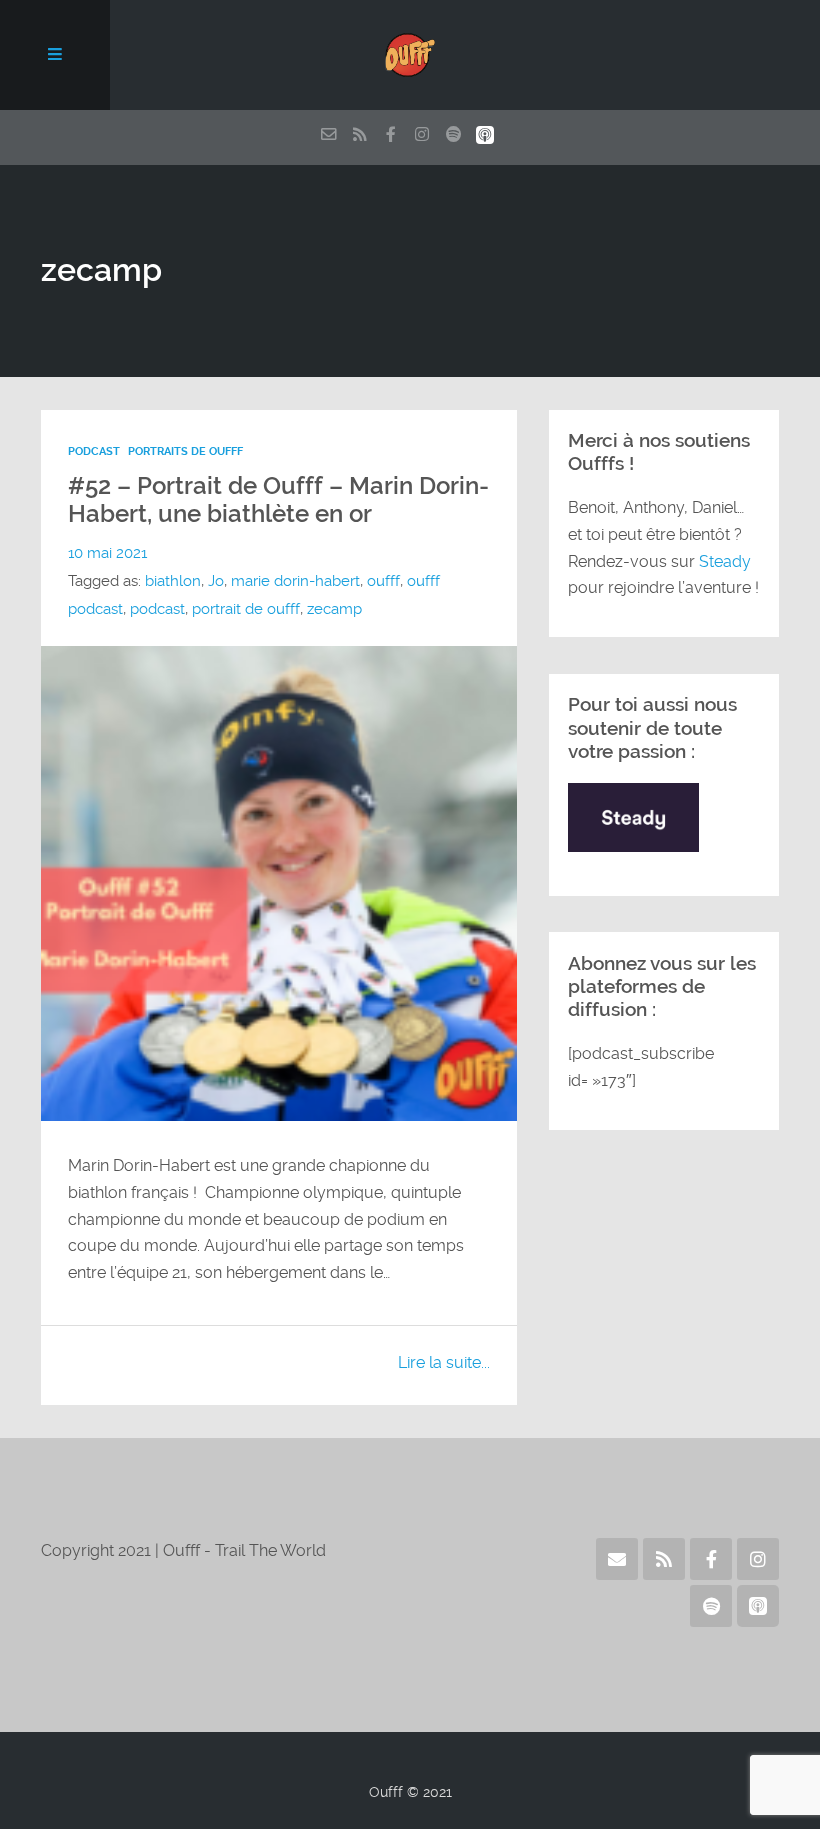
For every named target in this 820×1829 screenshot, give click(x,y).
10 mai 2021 (107, 553)
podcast (157, 609)
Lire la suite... (444, 1362)
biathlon (173, 581)
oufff (383, 581)
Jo (216, 581)
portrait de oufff (246, 609)
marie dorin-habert (295, 581)
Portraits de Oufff (185, 451)
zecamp (334, 609)
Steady (725, 561)
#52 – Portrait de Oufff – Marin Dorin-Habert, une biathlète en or (278, 500)
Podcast (94, 451)
